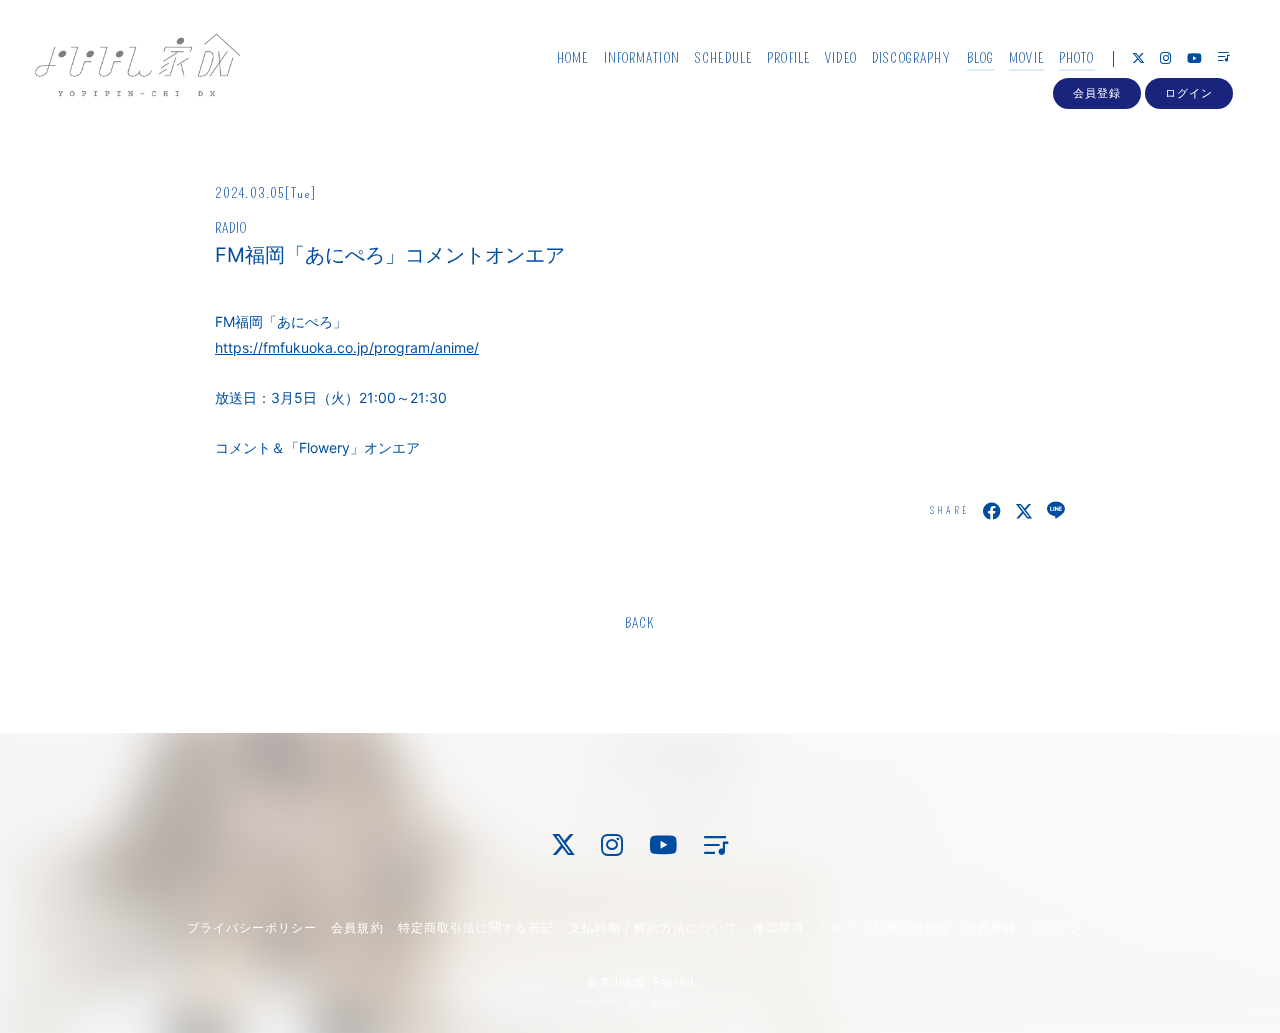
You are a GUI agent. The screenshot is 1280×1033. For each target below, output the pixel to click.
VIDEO (841, 58)
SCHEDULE (723, 58)
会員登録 (1097, 93)
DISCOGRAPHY (911, 58)
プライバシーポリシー (252, 927)
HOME (572, 58)
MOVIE (1026, 58)
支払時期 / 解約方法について (654, 927)
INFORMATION (642, 58)
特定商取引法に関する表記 (476, 927)
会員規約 (357, 927)
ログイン (1189, 93)
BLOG (980, 58)
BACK (640, 623)
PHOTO (1077, 58)
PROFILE (788, 58)
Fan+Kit (673, 982)
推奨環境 (779, 927)
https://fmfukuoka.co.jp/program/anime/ (347, 347)
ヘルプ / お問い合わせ (884, 927)
